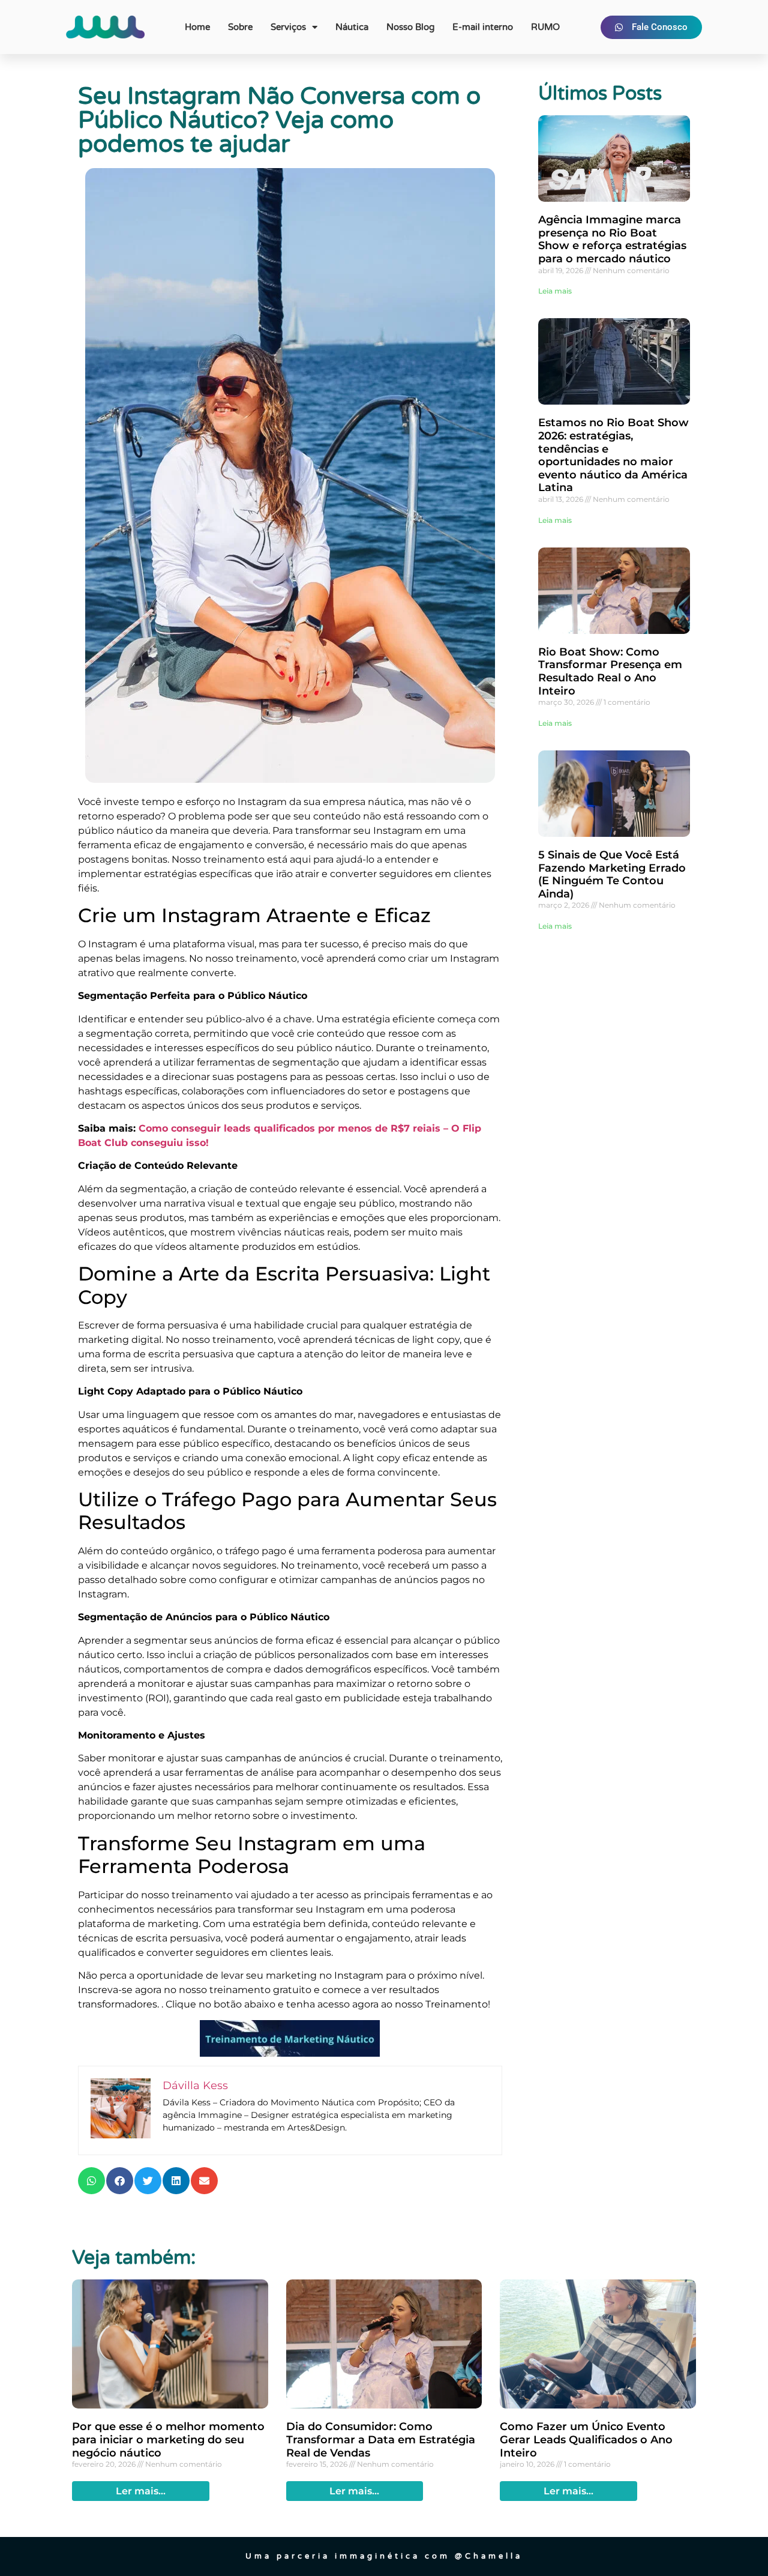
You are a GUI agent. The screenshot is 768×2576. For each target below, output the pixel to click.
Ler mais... (141, 2491)
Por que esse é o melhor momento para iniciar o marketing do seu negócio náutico (168, 2439)
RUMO (545, 27)
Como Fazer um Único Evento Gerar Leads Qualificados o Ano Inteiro (586, 2439)
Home (197, 27)
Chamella (494, 2556)
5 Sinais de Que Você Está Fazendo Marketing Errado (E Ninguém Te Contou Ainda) (612, 874)
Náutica (352, 27)
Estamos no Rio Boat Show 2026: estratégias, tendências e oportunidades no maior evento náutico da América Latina (613, 455)
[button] (91, 2181)
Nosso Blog (410, 27)
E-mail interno (483, 27)
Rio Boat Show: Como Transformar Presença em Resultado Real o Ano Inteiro (610, 671)
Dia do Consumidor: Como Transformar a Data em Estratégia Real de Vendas (381, 2439)
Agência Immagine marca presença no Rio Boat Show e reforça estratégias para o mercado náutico (612, 239)
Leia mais (555, 291)
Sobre (240, 27)
